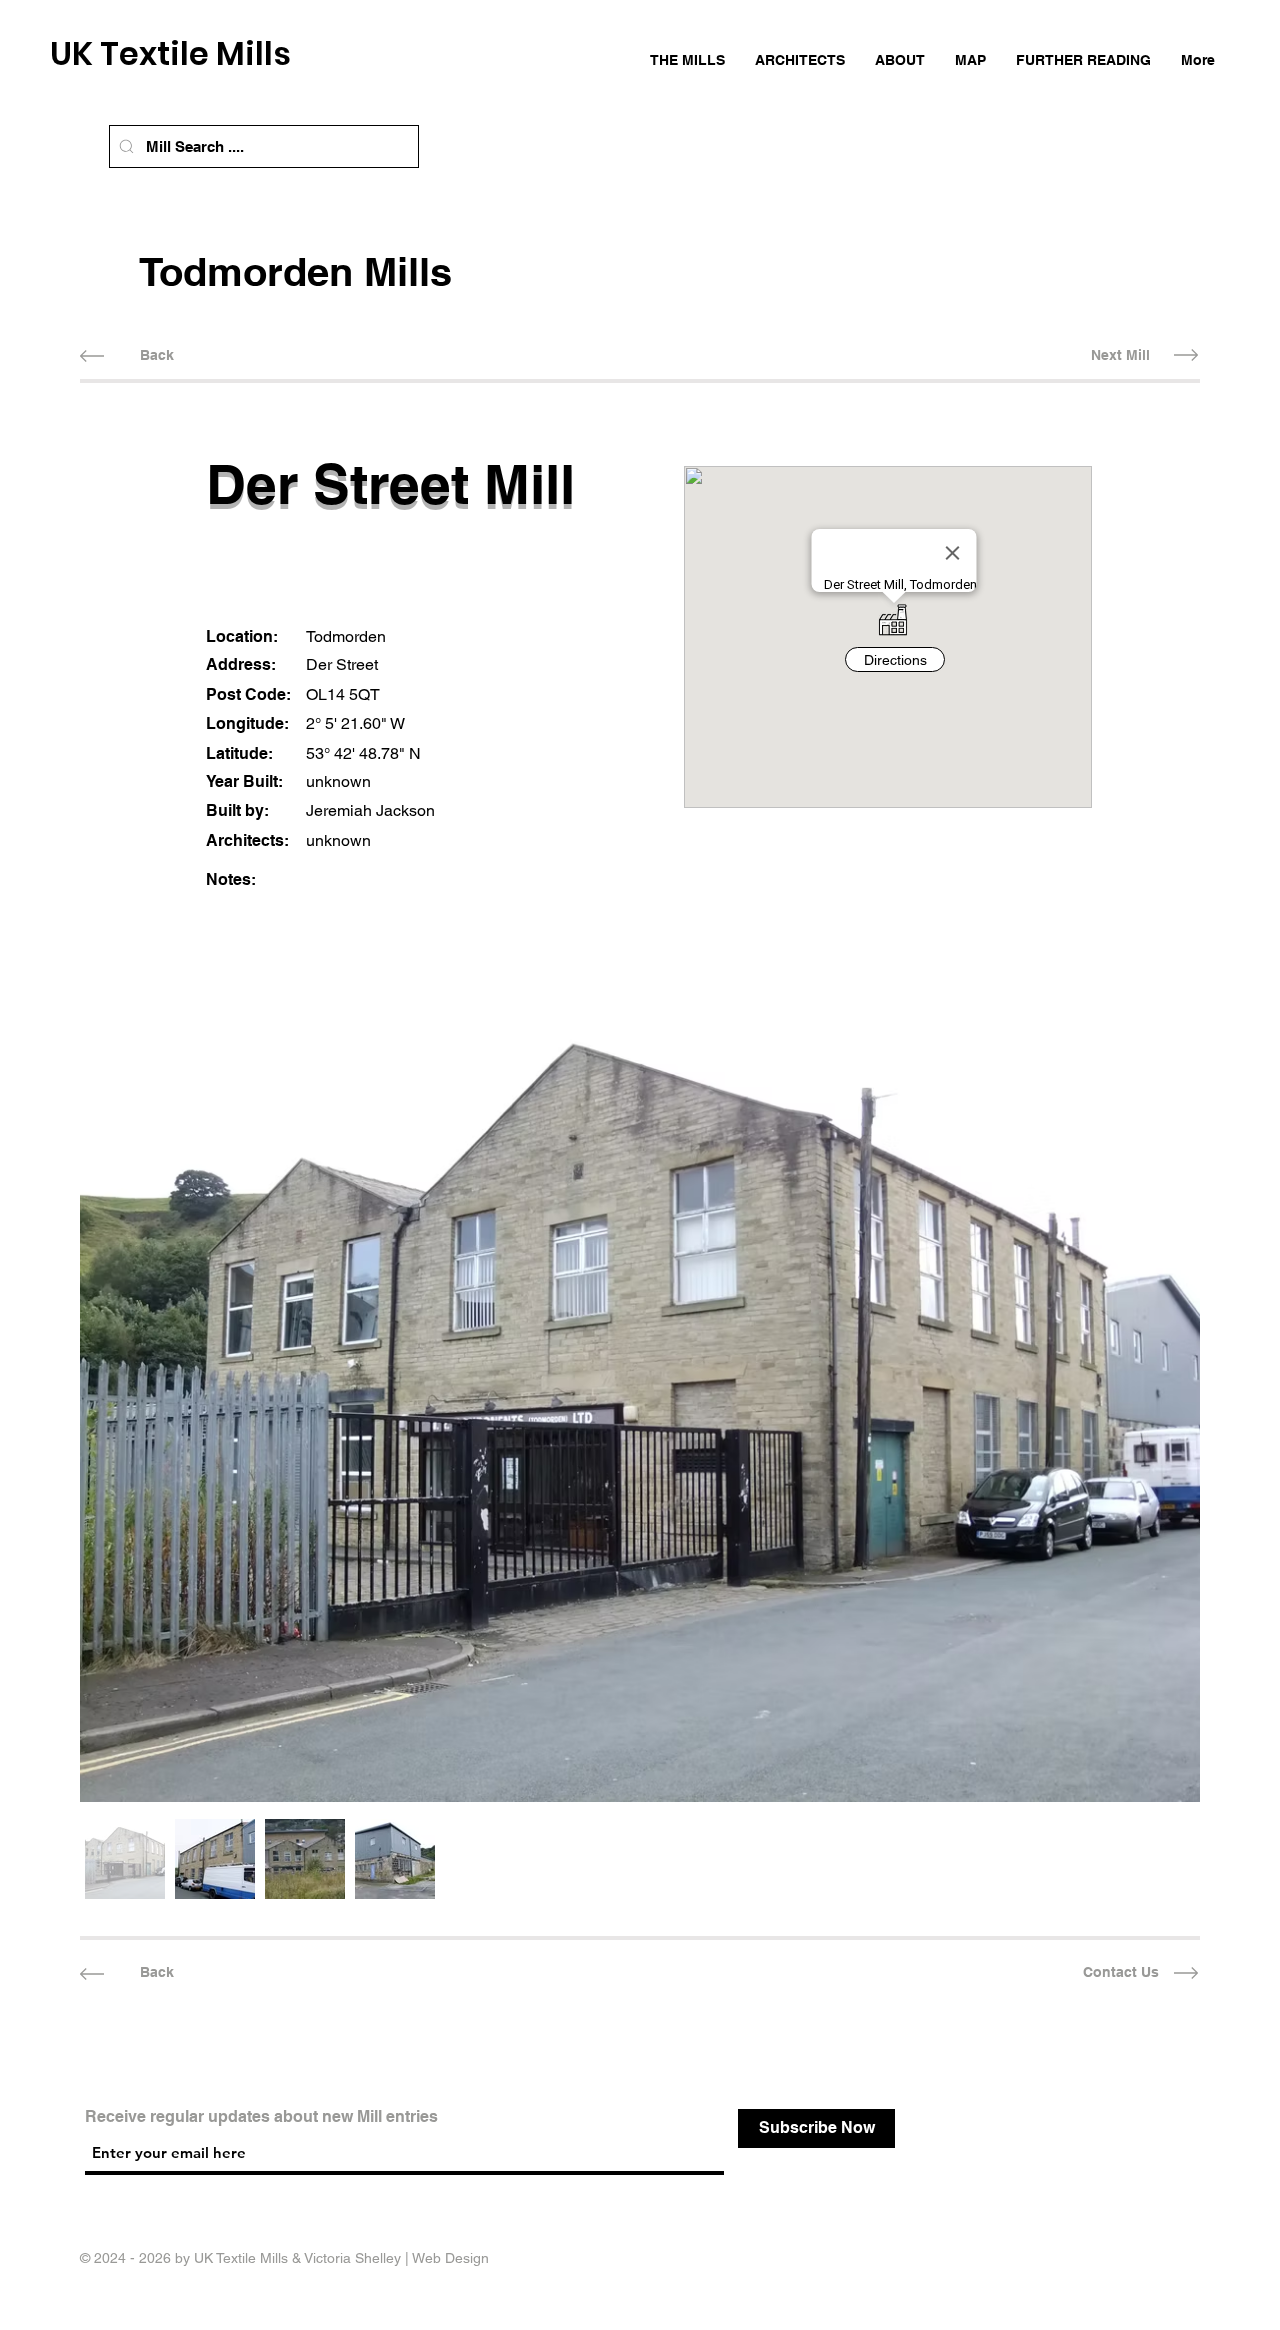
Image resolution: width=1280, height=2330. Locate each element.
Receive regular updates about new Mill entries (261, 2117)
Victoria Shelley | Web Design (396, 2258)
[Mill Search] (126, 146)
